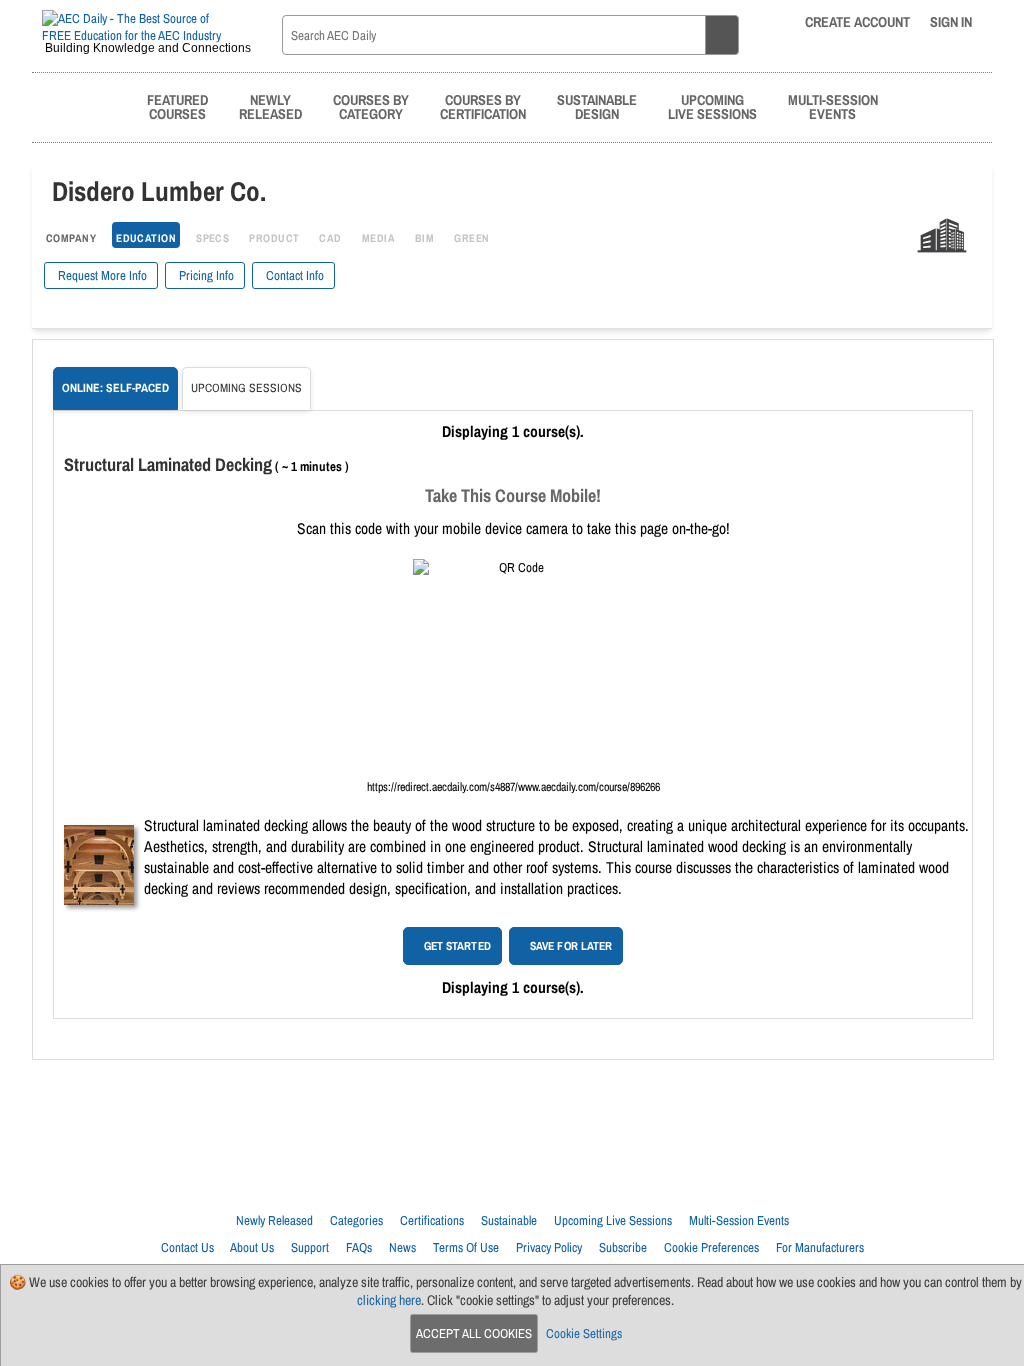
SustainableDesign (597, 106)
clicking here (389, 1300)
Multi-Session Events (739, 1220)
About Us (252, 1247)
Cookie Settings (584, 1333)
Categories (356, 1220)
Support (310, 1247)
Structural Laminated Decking (168, 464)
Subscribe (623, 1247)
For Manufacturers (820, 1247)
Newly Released (274, 1220)
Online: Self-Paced (115, 388)
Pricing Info (205, 275)
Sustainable (509, 1220)
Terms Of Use (466, 1247)
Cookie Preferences (711, 1247)
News (402, 1247)
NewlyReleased (270, 106)
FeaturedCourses (177, 106)
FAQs (359, 1247)
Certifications (432, 1220)
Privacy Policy (549, 1247)
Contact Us (187, 1247)
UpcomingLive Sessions (712, 106)
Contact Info (293, 275)
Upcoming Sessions (246, 388)
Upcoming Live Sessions (613, 1220)
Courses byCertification (483, 106)
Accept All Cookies (474, 1333)
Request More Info (101, 275)
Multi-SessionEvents (833, 106)
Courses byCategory (371, 106)
